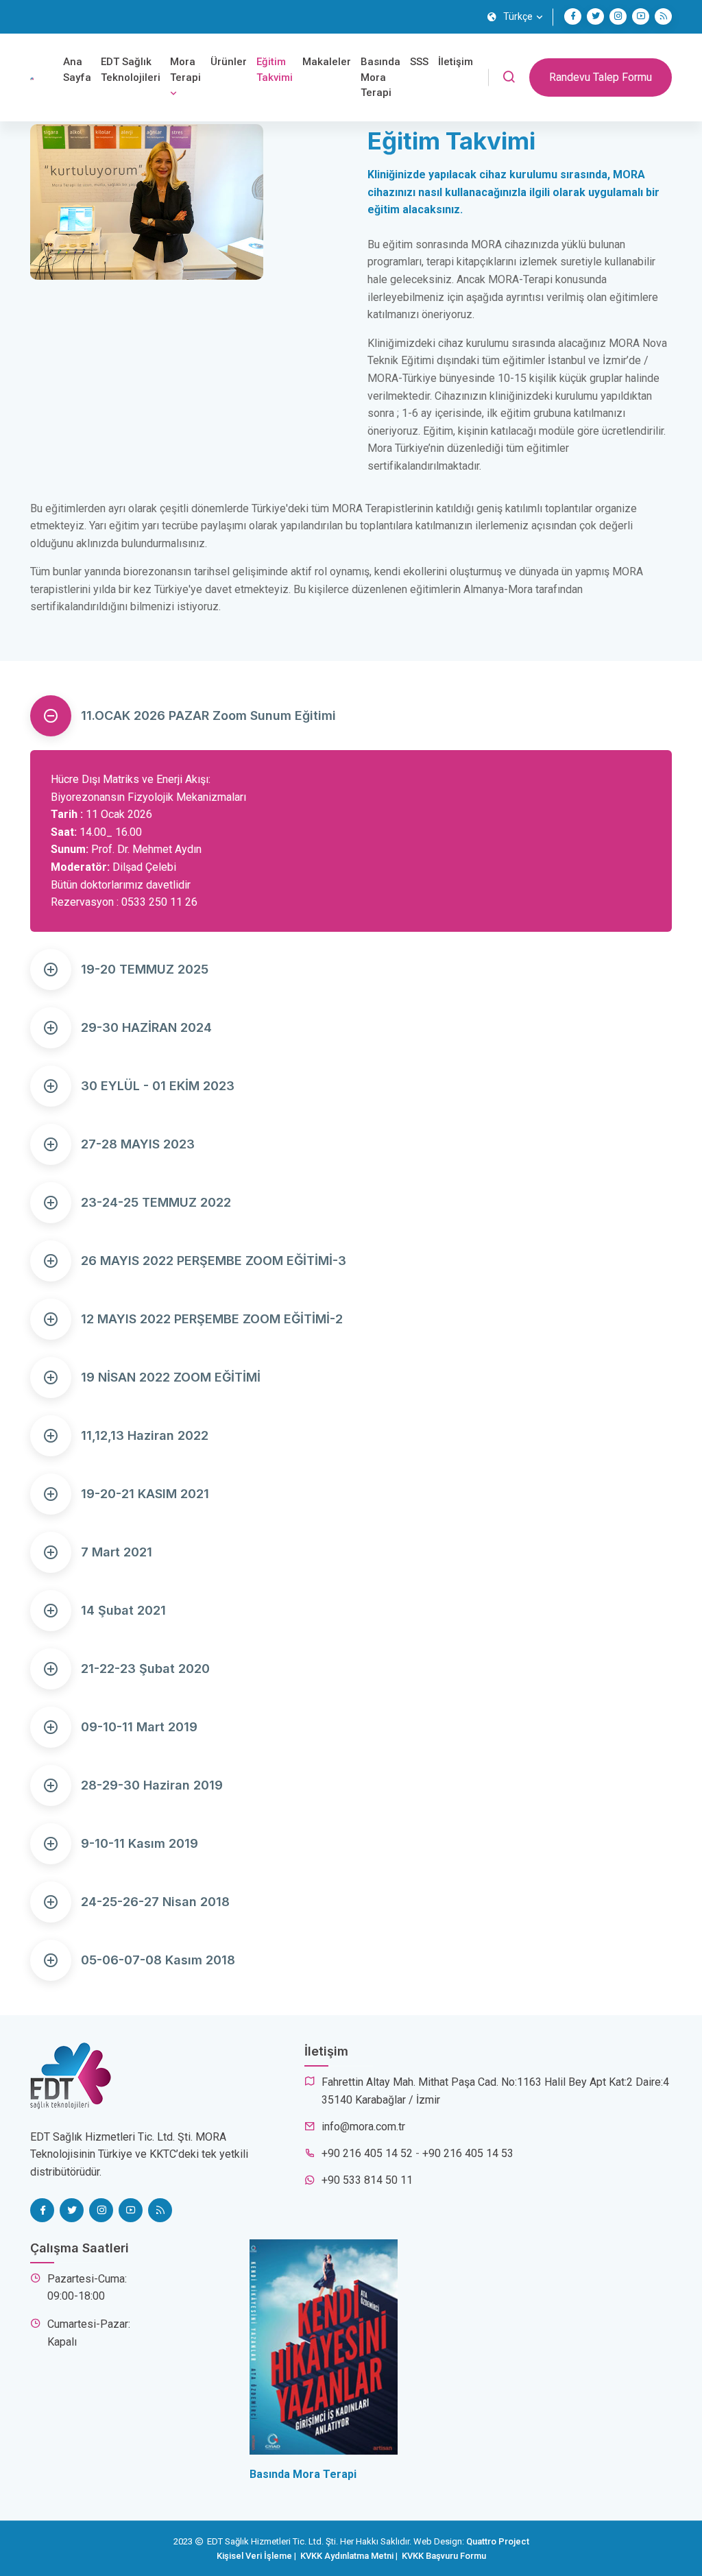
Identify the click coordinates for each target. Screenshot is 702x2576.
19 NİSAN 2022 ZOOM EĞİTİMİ (171, 1377)
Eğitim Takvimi (275, 70)
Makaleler (327, 62)
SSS (419, 62)
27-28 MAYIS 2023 (138, 1144)
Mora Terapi (185, 70)
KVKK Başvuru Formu (444, 2556)
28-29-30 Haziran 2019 (152, 1785)
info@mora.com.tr (363, 2127)
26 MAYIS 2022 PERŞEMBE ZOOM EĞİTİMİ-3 (214, 1261)
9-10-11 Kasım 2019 (140, 1843)
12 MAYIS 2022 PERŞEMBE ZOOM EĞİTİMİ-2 (212, 1319)
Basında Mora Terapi (380, 77)
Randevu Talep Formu (601, 77)
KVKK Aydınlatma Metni (347, 2556)
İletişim (456, 62)
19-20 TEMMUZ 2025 (145, 969)
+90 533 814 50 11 (367, 2180)
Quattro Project (498, 2541)
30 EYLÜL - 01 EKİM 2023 (158, 1086)
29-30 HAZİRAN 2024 (146, 1027)
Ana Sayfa (77, 70)
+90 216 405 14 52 (367, 2153)
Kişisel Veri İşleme (254, 2556)
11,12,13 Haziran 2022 (145, 1435)
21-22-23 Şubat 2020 (145, 1669)
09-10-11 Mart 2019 (139, 1727)
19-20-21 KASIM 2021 (145, 1494)
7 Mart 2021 (117, 1552)
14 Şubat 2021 (123, 1610)
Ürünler (229, 62)
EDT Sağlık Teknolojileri (131, 70)
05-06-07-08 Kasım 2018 (158, 1960)
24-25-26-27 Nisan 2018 (155, 1902)
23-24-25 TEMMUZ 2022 (156, 1202)
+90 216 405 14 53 (468, 2153)
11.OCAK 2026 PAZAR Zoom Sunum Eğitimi (208, 715)
